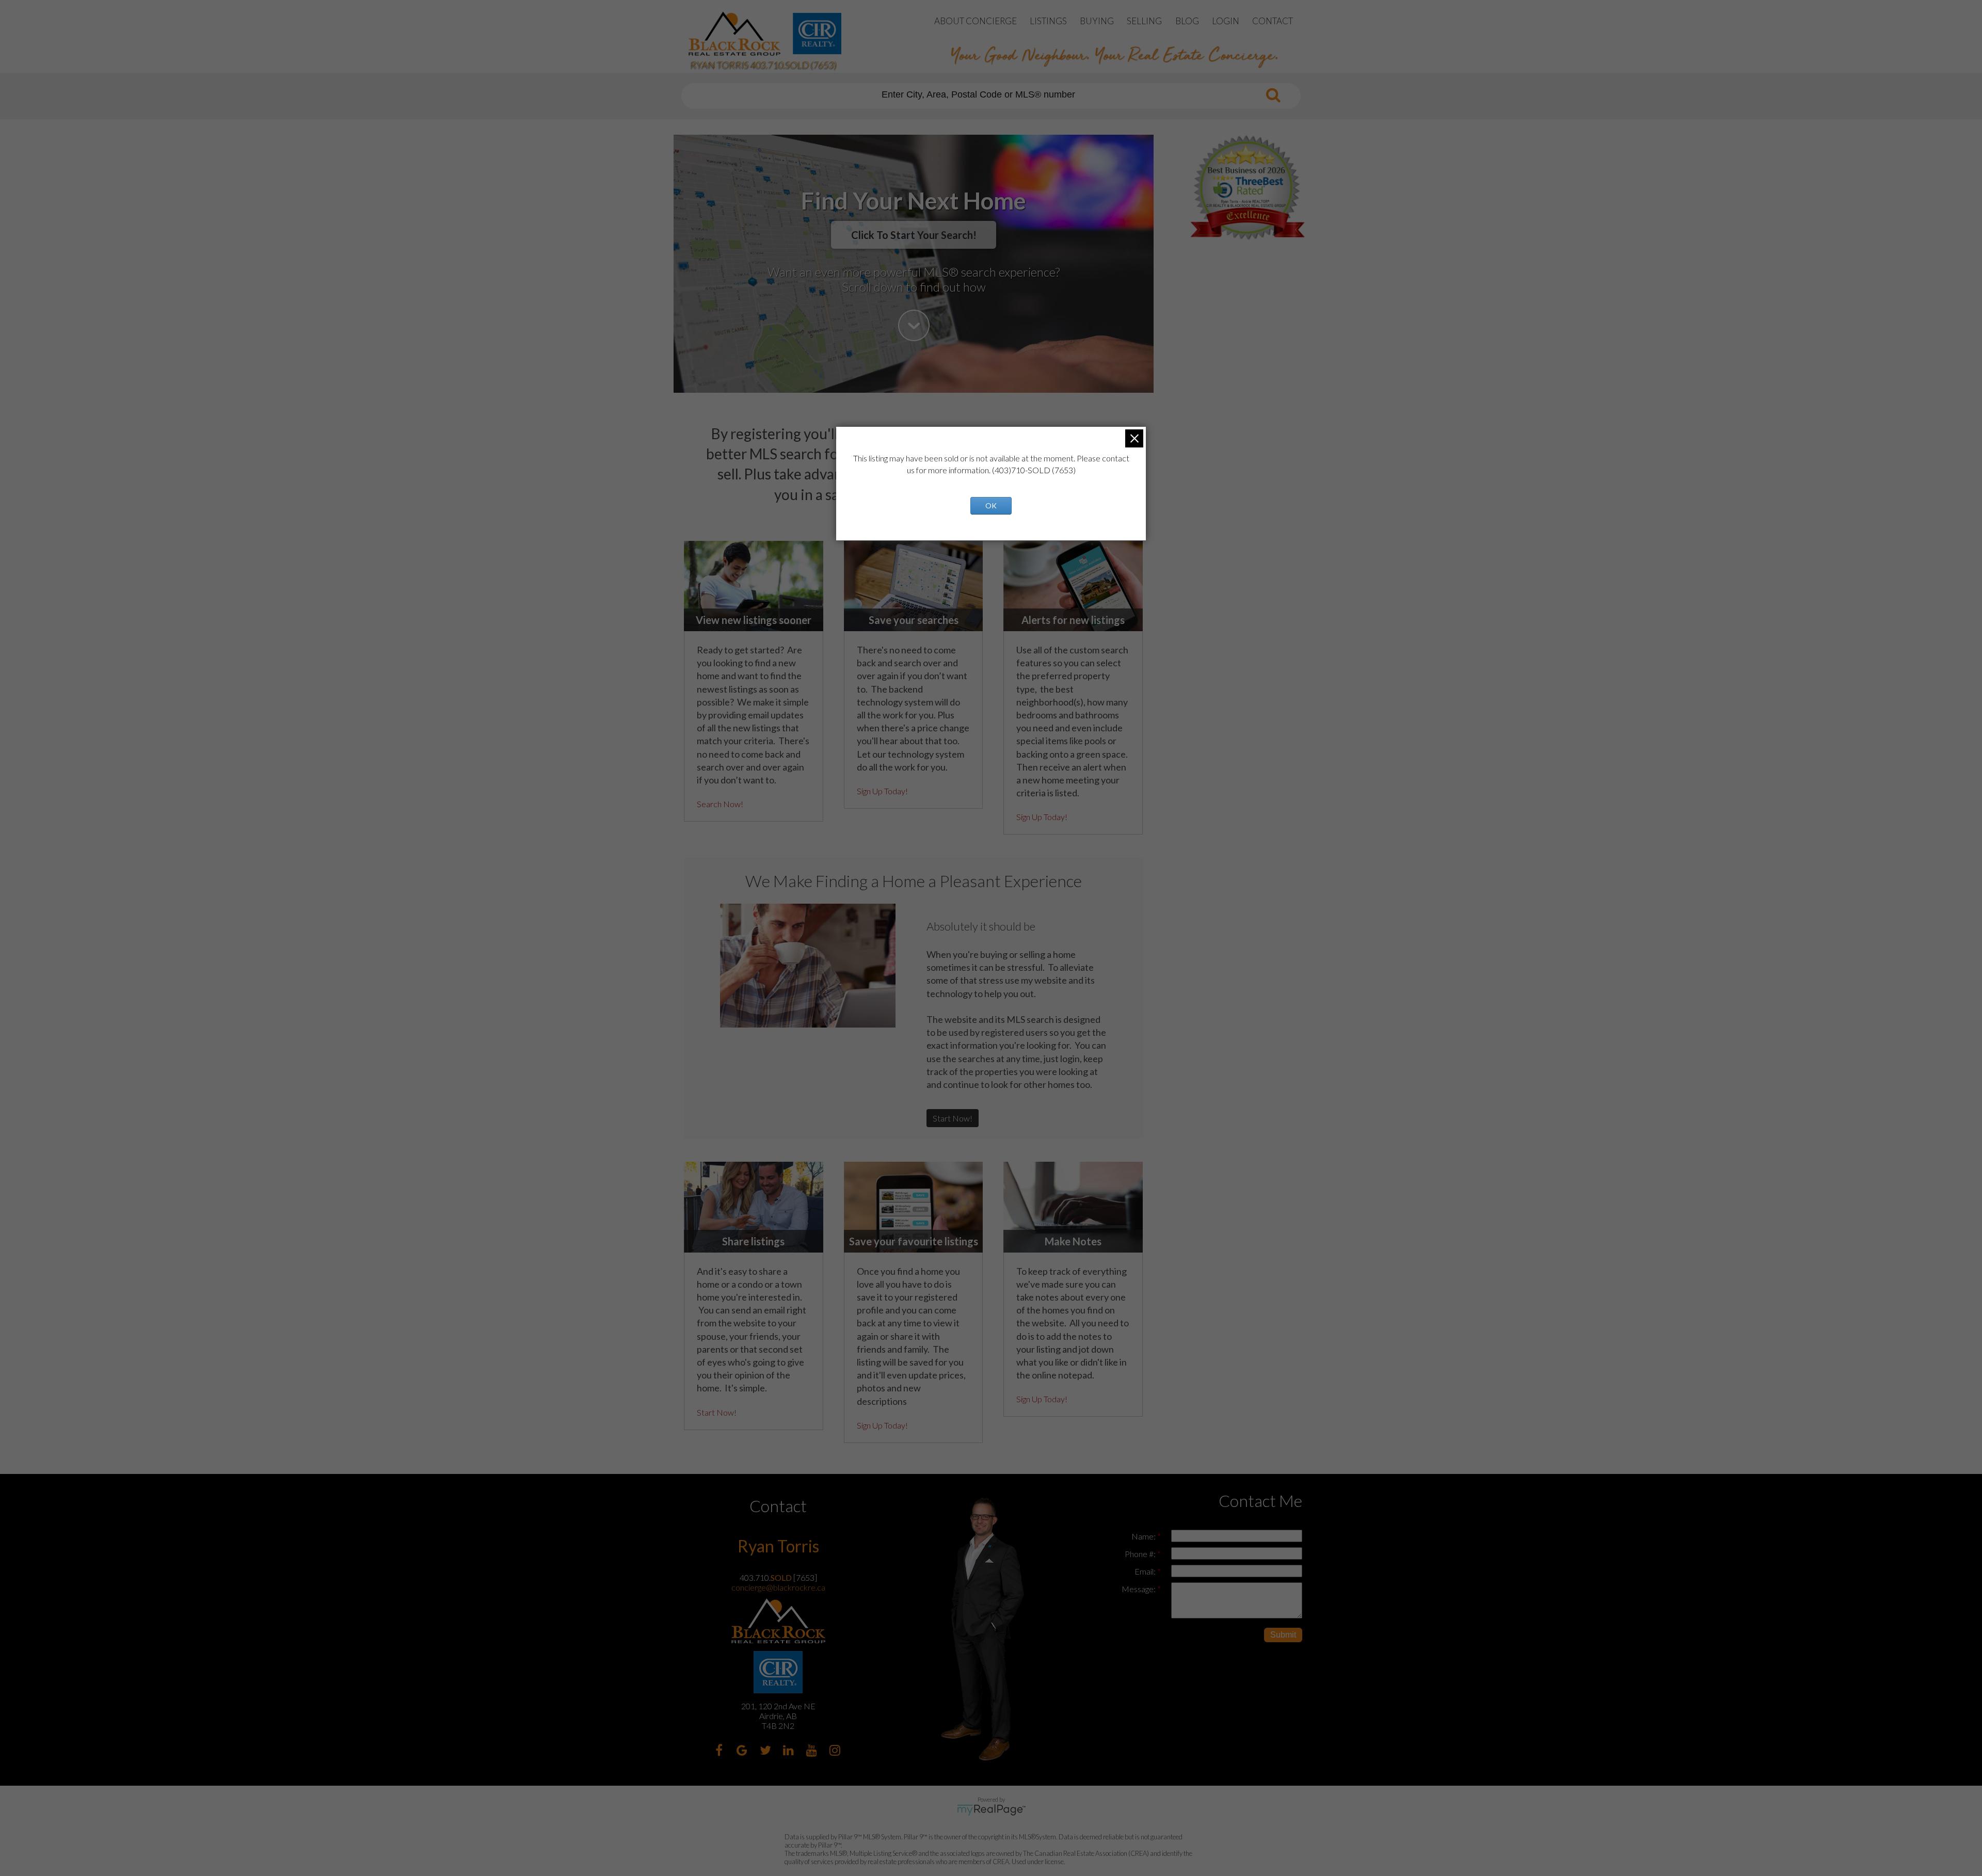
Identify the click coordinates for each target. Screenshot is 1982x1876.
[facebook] (720, 1751)
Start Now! (953, 1118)
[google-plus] (744, 1751)
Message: (1139, 1589)
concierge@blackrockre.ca (778, 1587)
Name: (1144, 1536)
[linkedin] (790, 1751)
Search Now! (720, 804)
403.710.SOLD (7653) (794, 65)
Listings (1048, 21)
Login (1226, 21)
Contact (1273, 21)
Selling (1144, 21)
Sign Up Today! (882, 791)
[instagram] (836, 1751)
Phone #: (1141, 1554)
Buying (1097, 21)
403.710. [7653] (778, 1577)
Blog (1187, 21)
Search (1273, 94)
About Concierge (976, 21)
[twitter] (767, 1751)
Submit (1283, 1635)
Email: (1146, 1571)
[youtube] (813, 1751)
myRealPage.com (991, 1810)
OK (991, 506)
